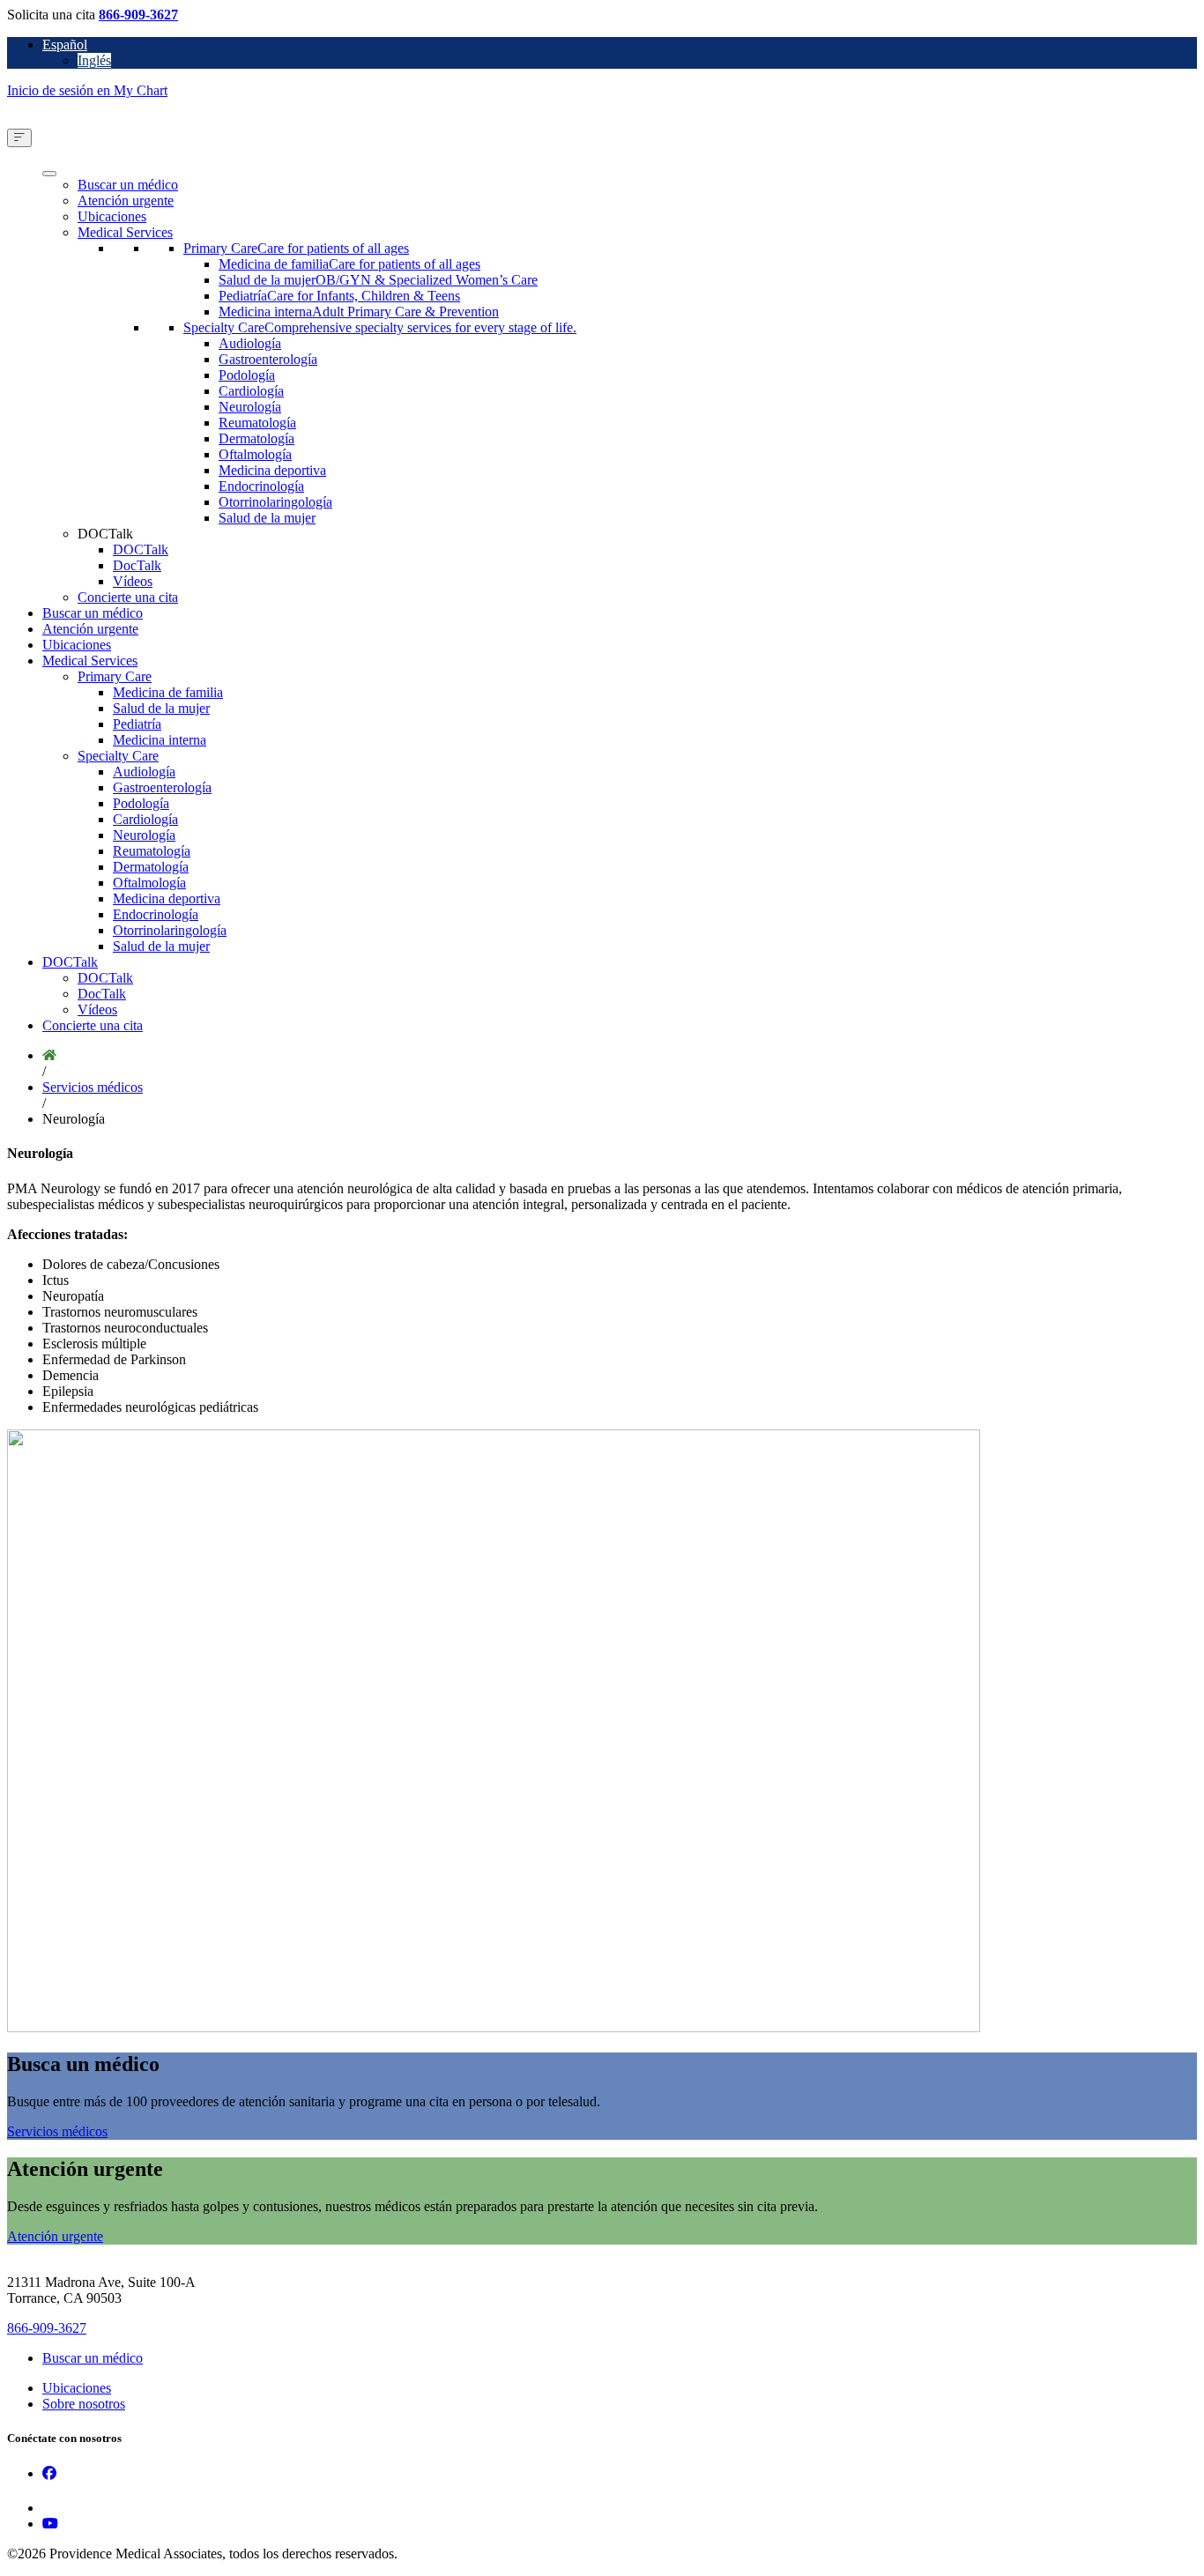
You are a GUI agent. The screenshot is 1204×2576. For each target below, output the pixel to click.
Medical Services (125, 232)
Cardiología (251, 391)
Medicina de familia (168, 692)
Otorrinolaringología (275, 502)
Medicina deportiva (272, 470)
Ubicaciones (112, 216)
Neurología (250, 407)
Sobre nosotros (84, 2404)
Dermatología (256, 438)
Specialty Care (118, 756)
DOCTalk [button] (105, 534)
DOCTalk (141, 549)
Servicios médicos (93, 1087)
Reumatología (257, 423)
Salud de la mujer (267, 518)
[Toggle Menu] (19, 138)
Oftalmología (255, 454)
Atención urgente (126, 200)
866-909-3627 (138, 15)
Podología (247, 375)
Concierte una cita (128, 597)
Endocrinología (261, 486)
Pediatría (137, 724)
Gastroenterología (268, 359)
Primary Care (115, 676)
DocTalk (137, 565)
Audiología (250, 343)
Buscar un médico (128, 185)
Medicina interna (160, 740)
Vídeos (133, 581)
